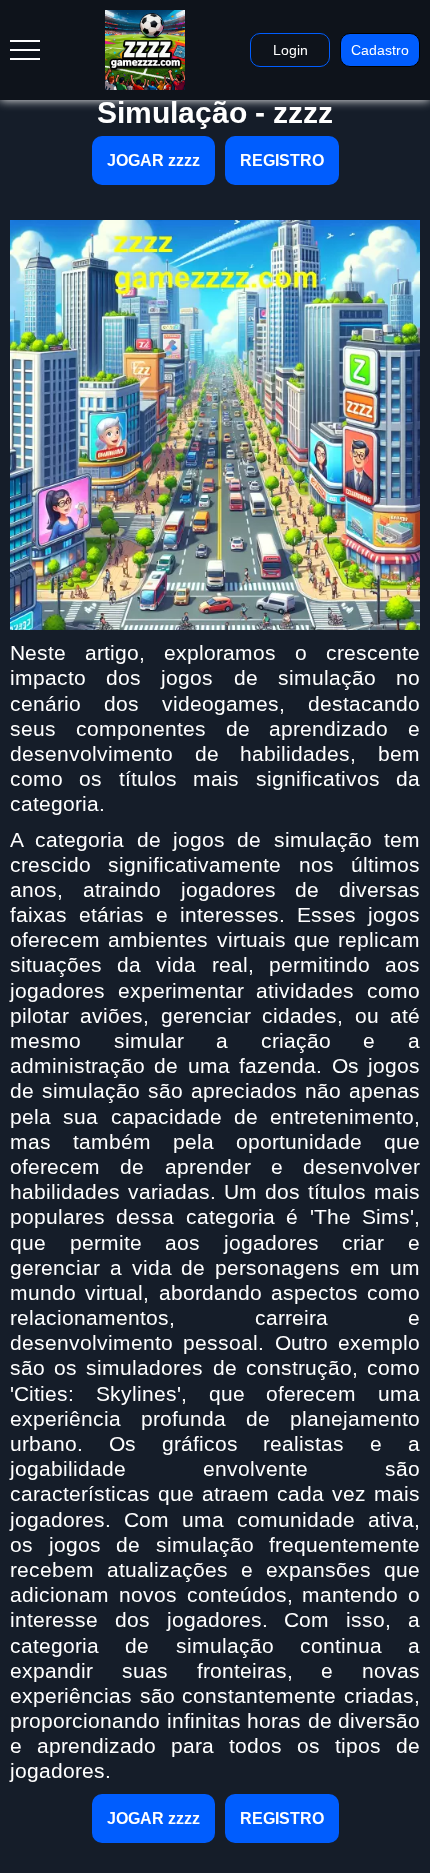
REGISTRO (282, 160)
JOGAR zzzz (153, 160)
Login (290, 50)
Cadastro (380, 50)
